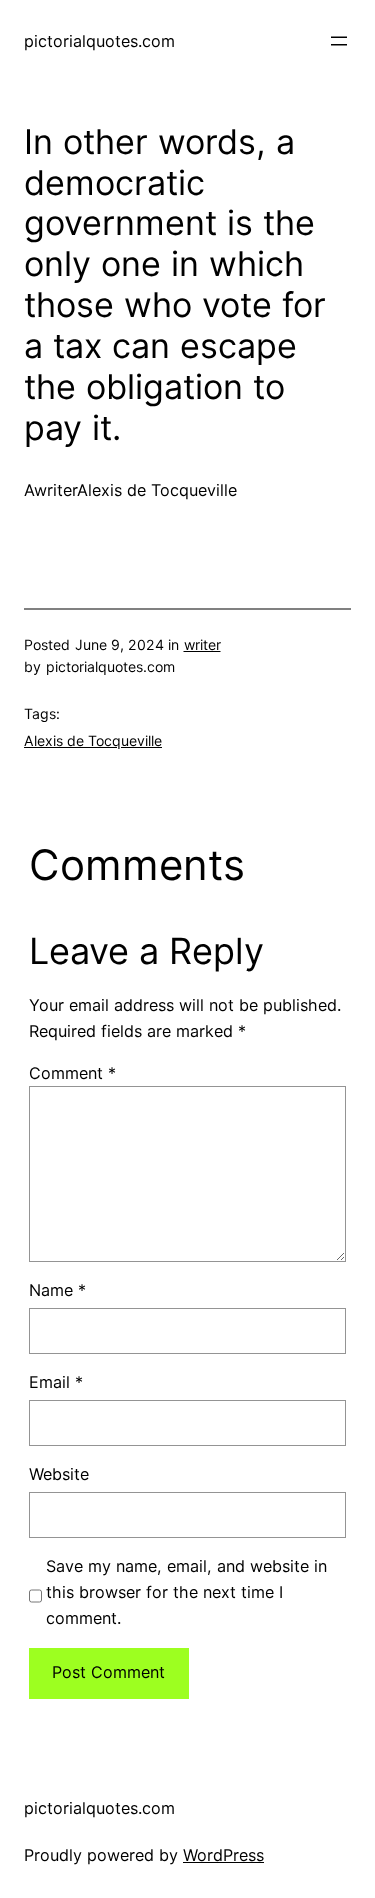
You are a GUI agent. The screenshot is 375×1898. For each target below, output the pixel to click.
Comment (72, 1073)
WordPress (223, 1855)
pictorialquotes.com (99, 41)
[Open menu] (339, 41)
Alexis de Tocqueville (93, 740)
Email (56, 1382)
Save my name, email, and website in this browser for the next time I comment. (186, 1592)
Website (59, 1474)
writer (202, 644)
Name (57, 1290)
